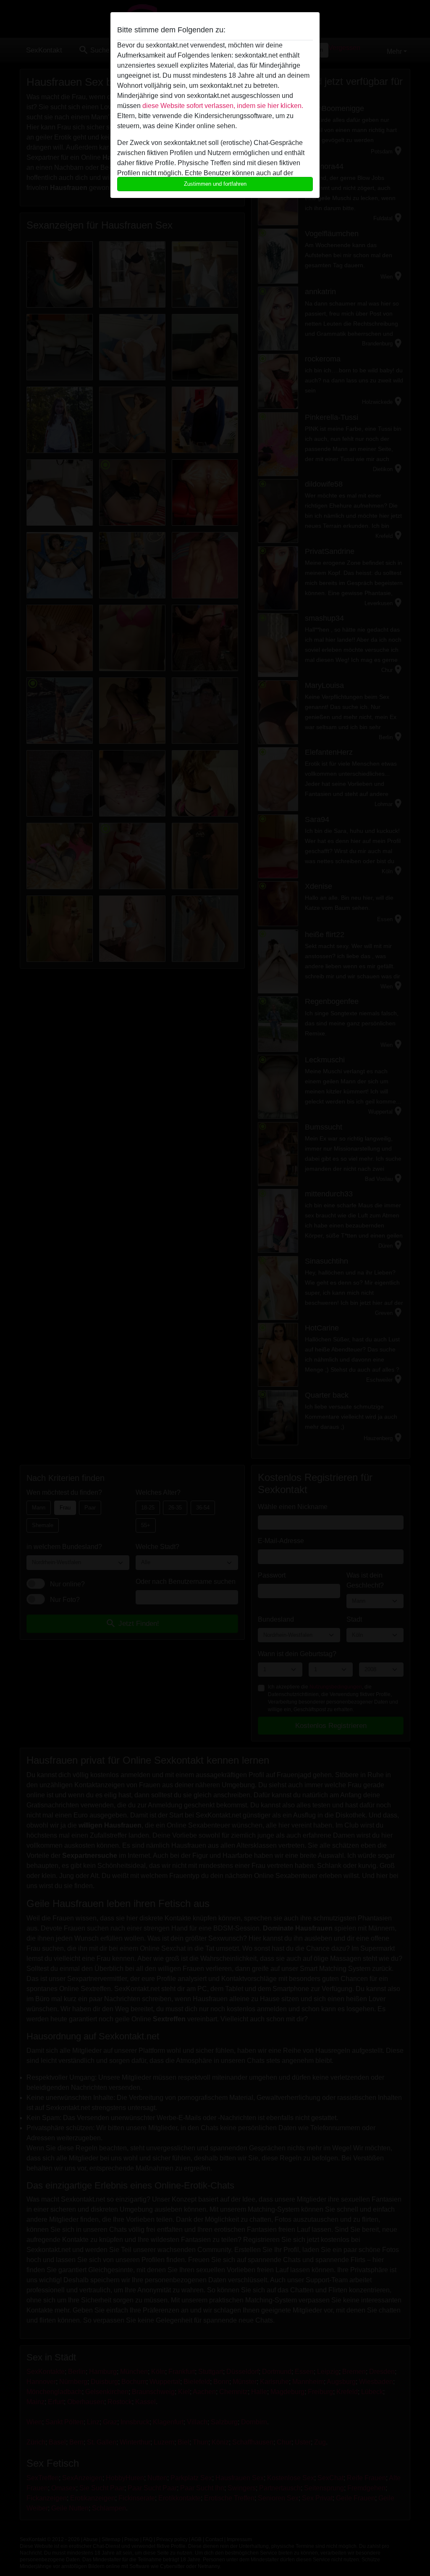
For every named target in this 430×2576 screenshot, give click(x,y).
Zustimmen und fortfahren (215, 184)
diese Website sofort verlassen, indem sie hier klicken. (223, 106)
